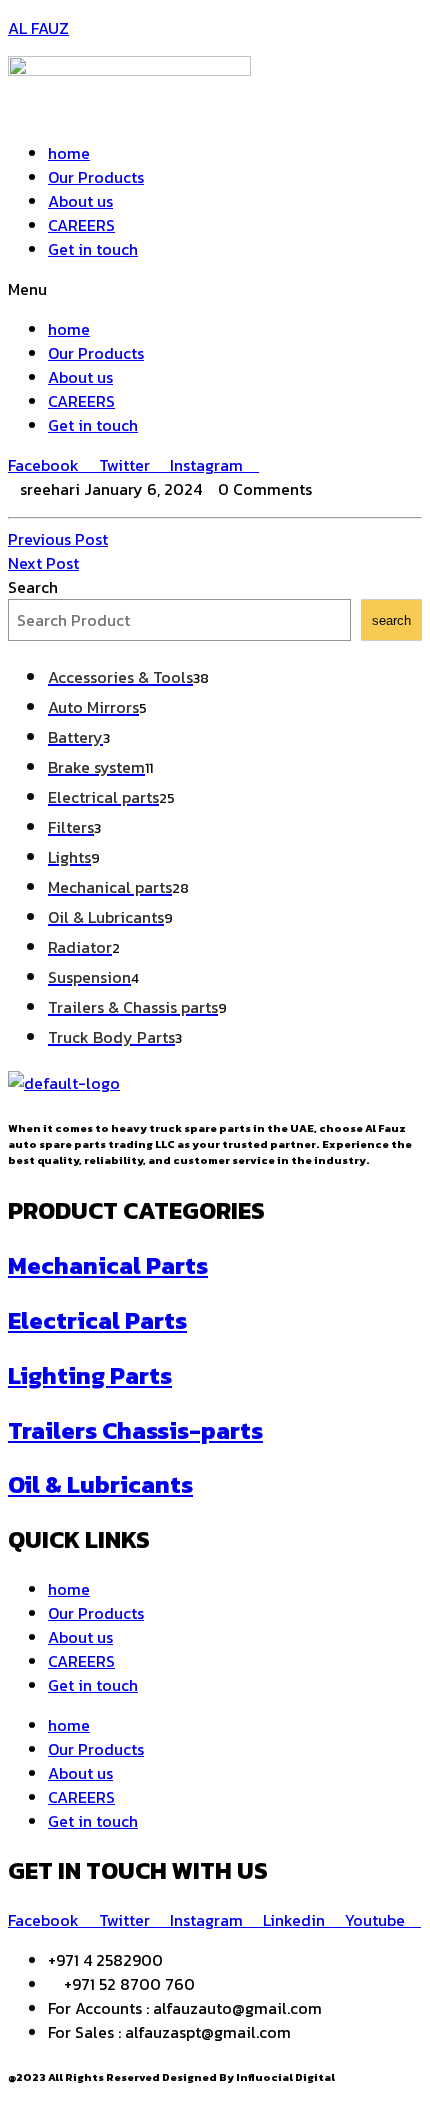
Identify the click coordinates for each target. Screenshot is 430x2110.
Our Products (96, 177)
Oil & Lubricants (100, 1484)
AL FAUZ (38, 28)
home (69, 153)
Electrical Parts (97, 1320)
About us (80, 201)
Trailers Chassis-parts (135, 1430)
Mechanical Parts (108, 1265)
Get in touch (93, 249)
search (391, 620)
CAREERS (81, 225)
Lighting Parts (90, 1375)
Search (33, 587)
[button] (215, 289)
